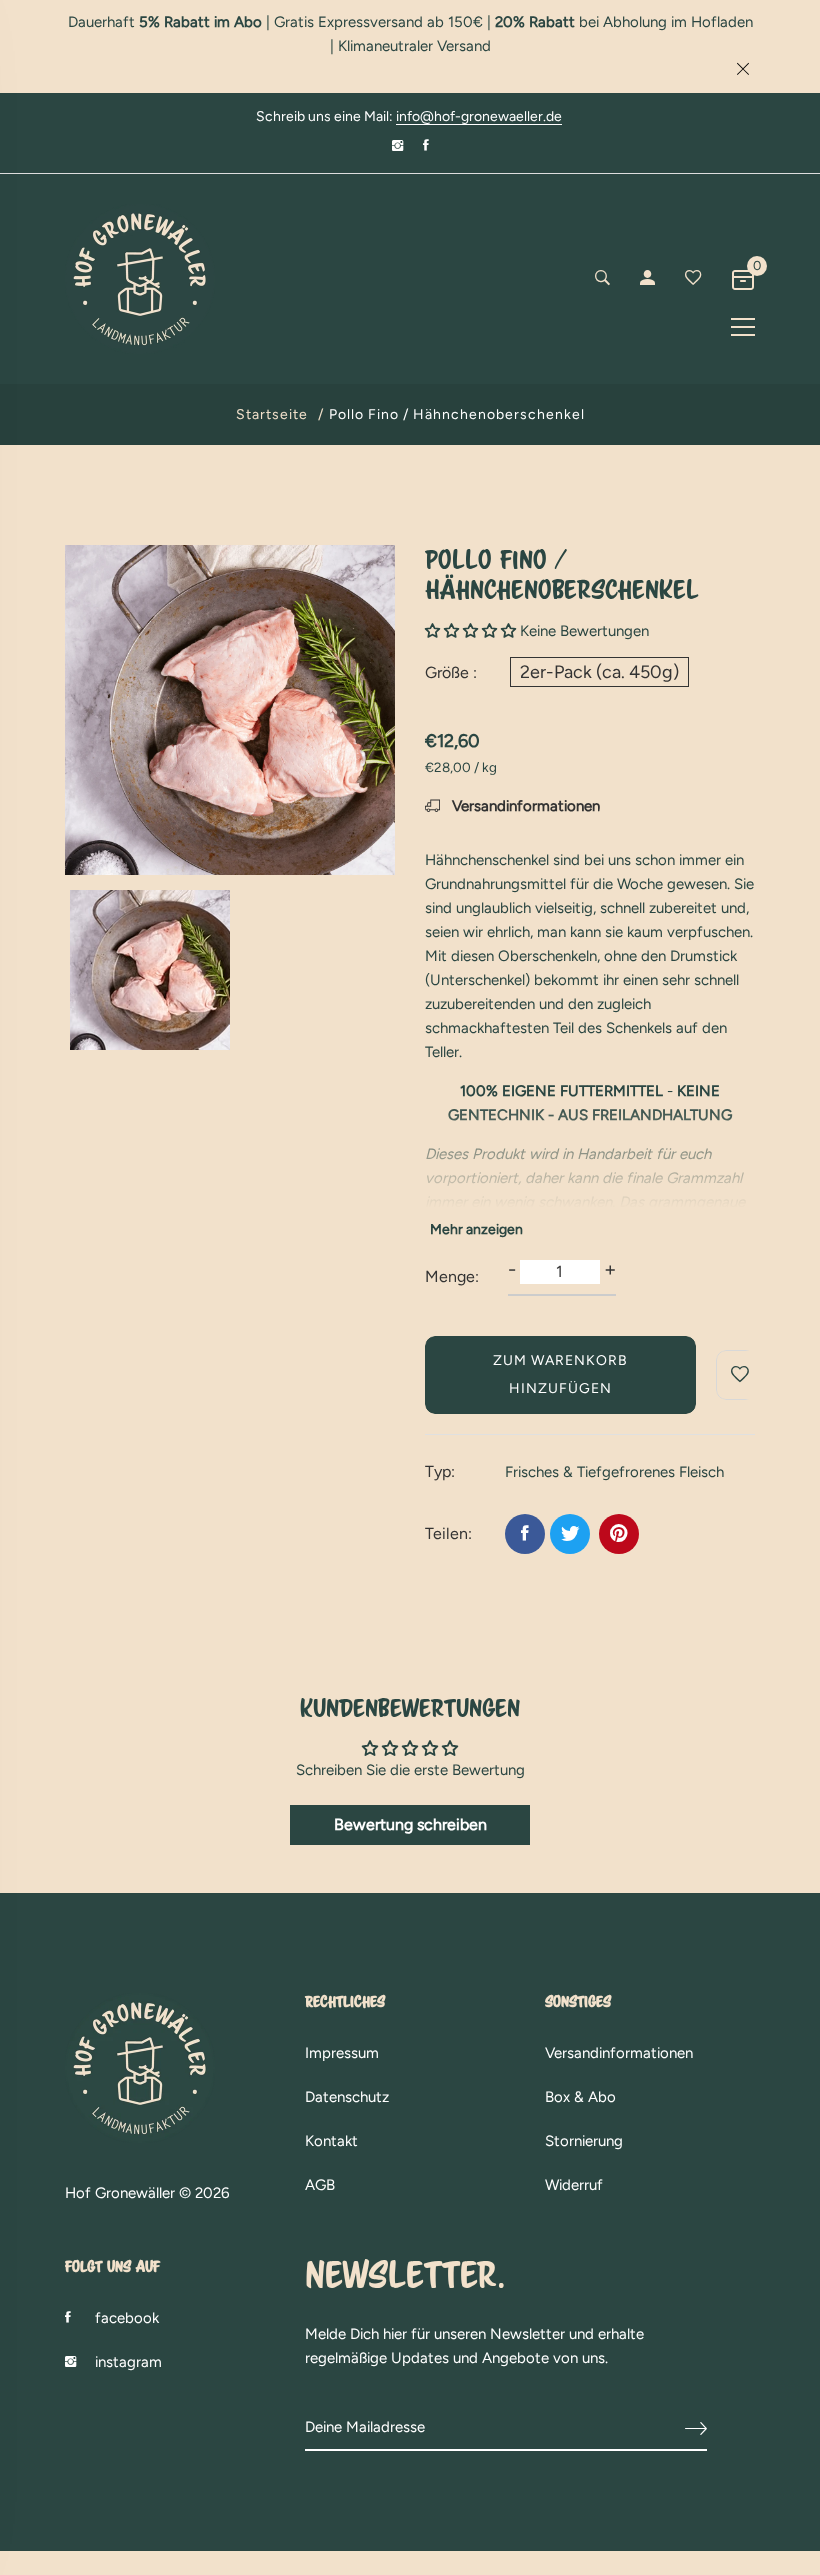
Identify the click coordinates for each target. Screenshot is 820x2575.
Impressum (342, 2053)
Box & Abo (580, 2097)
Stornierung (584, 2141)
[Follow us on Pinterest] (619, 1534)
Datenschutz (347, 2097)
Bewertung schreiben (410, 1824)
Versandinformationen (524, 806)
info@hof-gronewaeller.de (479, 117)
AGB (320, 2185)
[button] (470, 631)
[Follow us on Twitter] (570, 1534)
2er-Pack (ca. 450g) (599, 672)
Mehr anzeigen (476, 1229)
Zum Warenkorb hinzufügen (560, 1374)
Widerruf (574, 2185)
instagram (128, 2362)
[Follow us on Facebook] (525, 1534)
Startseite (272, 414)
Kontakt (331, 2141)
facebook (127, 2318)
